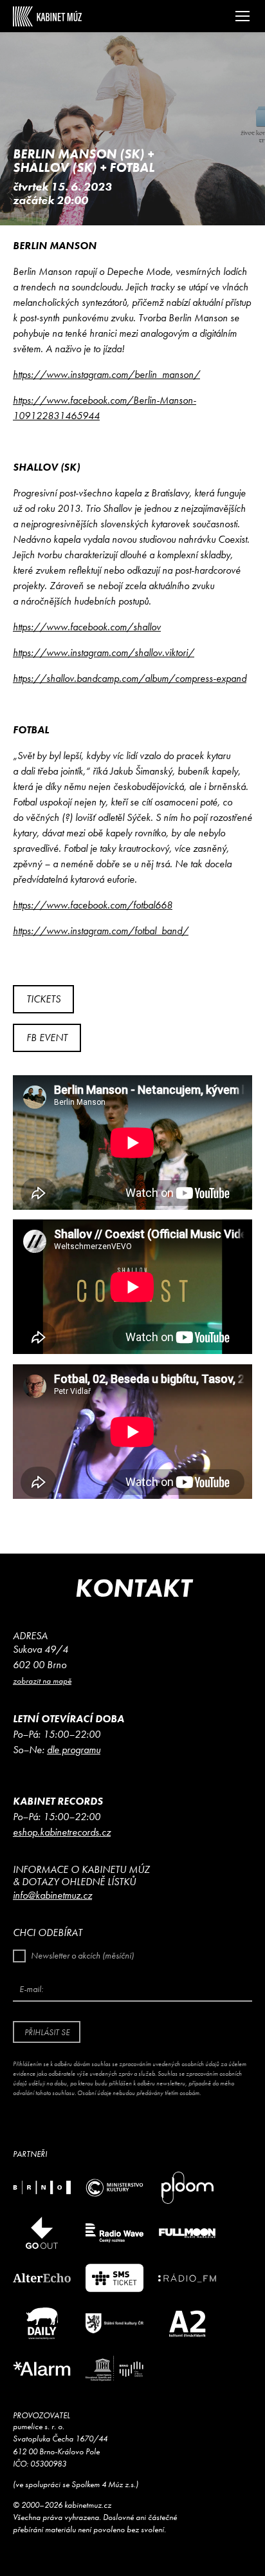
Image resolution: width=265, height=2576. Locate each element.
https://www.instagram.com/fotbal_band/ (101, 931)
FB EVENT (47, 1038)
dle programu (74, 1750)
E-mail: (31, 1989)
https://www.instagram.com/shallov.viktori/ (104, 653)
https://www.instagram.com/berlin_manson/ (106, 374)
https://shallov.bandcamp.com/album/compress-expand (130, 678)
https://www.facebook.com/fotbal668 (93, 905)
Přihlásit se (47, 2032)
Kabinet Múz (47, 16)
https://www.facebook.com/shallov (87, 627)
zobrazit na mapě (42, 1681)
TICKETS (43, 999)
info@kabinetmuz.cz (52, 1895)
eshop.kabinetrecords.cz (62, 1832)
